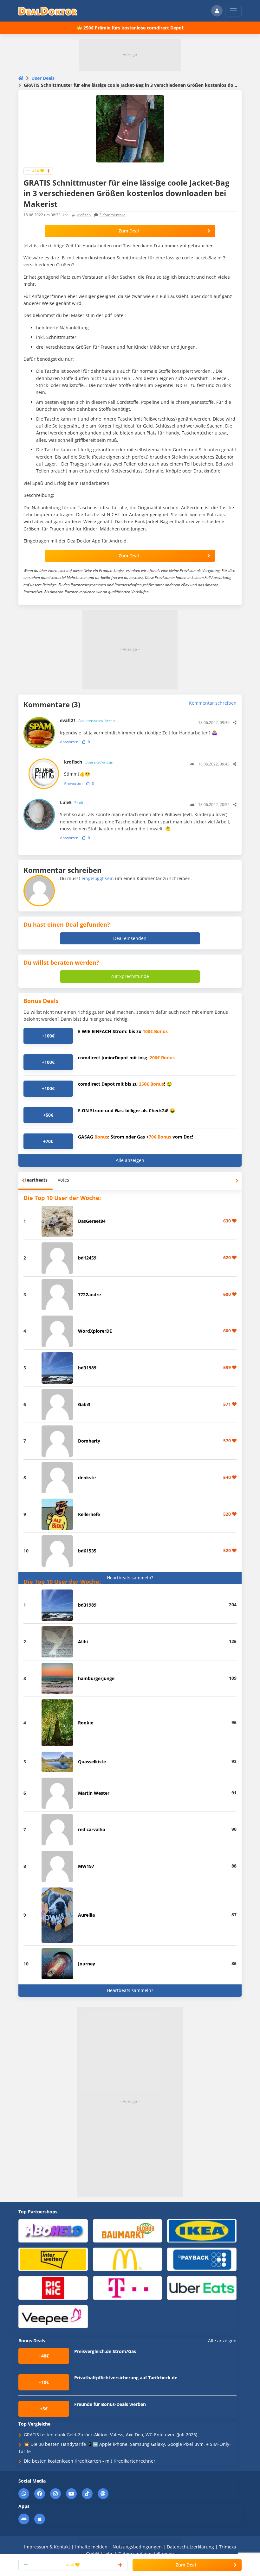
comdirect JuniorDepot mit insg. (126, 1058)
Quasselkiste (92, 1762)
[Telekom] (128, 2288)
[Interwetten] (53, 2259)
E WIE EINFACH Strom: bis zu (123, 1031)
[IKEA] (202, 2230)
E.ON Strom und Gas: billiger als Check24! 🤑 (127, 1110)
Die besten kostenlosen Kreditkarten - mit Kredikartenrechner (90, 2461)
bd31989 (87, 1368)
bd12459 (87, 1258)
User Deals (43, 78)
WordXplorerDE (95, 1331)
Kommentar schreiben (213, 703)
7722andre (89, 1294)
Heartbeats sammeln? (130, 1578)
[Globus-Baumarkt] (128, 2230)
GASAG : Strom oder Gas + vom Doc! (136, 1137)
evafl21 (87, 720)
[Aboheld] (53, 2230)
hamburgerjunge (96, 1678)
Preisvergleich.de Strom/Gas (105, 2351)
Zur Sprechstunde (130, 976)
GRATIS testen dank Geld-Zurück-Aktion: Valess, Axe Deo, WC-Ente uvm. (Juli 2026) (110, 2435)
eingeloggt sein (98, 878)
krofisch (84, 215)
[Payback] (202, 2259)
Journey (87, 1964)
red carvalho (92, 1829)
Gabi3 (84, 1404)
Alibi (83, 1642)
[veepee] (53, 2316)
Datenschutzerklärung (190, 2547)
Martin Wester (94, 1793)
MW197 (86, 1866)
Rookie (86, 1723)
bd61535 (87, 1551)
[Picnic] (53, 2288)
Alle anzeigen (130, 1160)
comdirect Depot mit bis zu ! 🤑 (125, 1084)
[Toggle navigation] (233, 11)
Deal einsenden (130, 938)
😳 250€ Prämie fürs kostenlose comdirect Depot (130, 28)
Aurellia (86, 1915)
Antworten (69, 742)
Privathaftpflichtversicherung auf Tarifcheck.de (126, 2378)
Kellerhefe (89, 1514)
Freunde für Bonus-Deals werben (110, 2404)
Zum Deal (129, 231)
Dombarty (89, 1441)
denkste (87, 1478)
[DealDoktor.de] (48, 11)
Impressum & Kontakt (47, 2547)
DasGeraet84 (92, 1221)
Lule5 (71, 802)
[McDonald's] (128, 2259)
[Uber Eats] (202, 2288)
